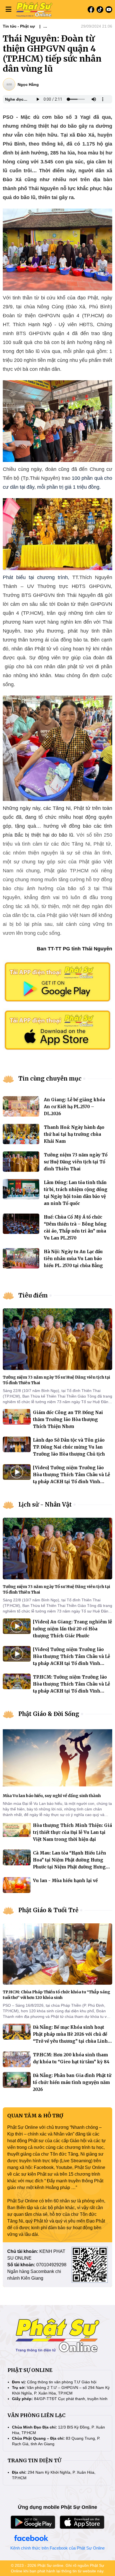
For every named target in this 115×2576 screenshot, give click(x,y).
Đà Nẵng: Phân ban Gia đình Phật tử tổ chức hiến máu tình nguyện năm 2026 (72, 2082)
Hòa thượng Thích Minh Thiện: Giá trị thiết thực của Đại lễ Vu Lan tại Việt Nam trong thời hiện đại (72, 1832)
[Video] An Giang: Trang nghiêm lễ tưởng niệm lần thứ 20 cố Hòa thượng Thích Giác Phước (72, 1629)
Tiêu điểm (33, 1295)
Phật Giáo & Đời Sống (49, 1714)
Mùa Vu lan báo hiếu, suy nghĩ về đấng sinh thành (52, 1796)
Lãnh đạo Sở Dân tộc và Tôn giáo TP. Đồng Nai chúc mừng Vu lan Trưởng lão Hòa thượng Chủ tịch (69, 1447)
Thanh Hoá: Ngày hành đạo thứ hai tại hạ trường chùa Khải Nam (74, 1134)
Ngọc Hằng (28, 84)
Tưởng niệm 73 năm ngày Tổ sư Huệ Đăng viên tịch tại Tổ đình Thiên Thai (76, 1162)
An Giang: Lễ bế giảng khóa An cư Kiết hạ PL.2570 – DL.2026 (74, 1107)
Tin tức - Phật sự (19, 26)
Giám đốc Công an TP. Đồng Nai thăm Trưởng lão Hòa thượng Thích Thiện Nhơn (68, 1419)
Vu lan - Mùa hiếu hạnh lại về (65, 1881)
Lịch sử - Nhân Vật (45, 1504)
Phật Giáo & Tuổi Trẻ (48, 1910)
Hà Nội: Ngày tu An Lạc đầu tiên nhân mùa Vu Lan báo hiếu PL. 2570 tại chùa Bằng (73, 1259)
